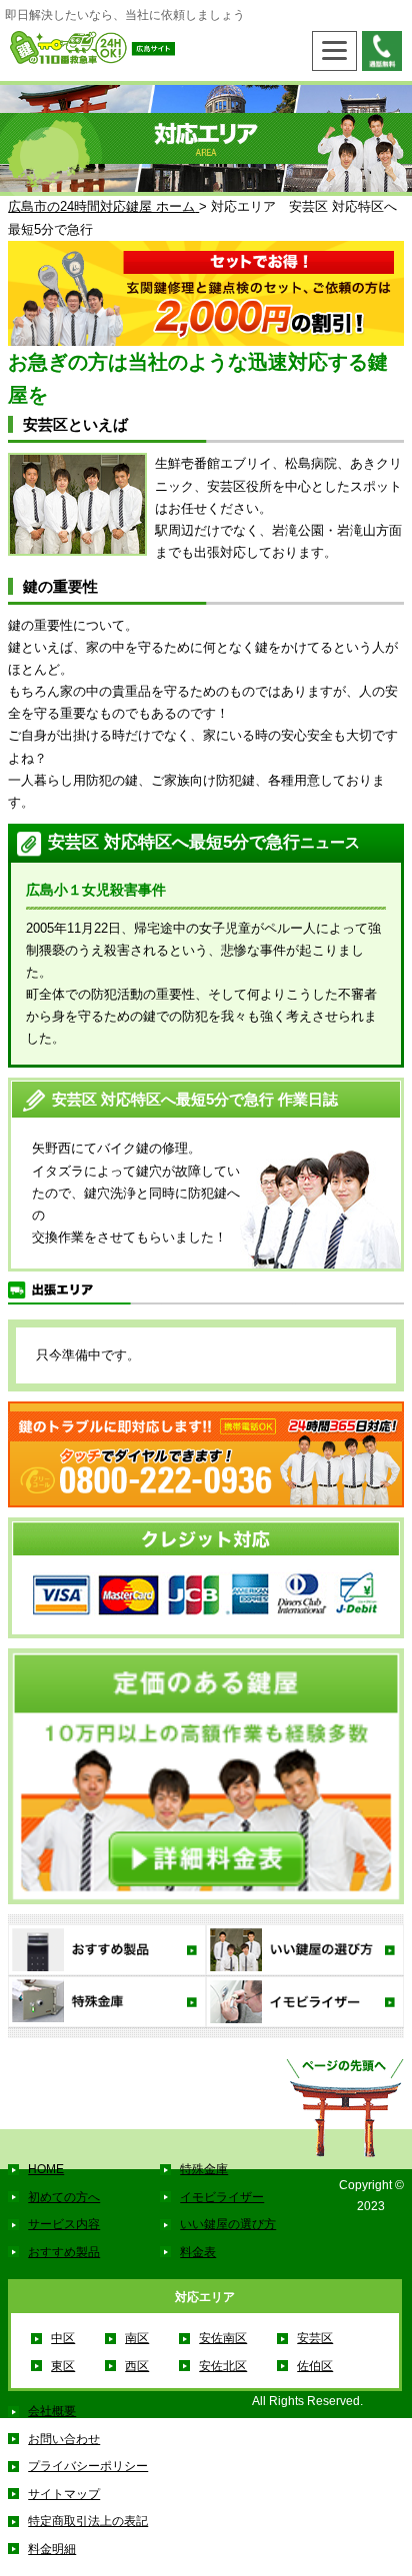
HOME (46, 2169)
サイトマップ (64, 2494)
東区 (63, 2366)
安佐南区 (223, 2338)
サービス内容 (64, 2224)
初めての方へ (64, 2197)
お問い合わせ (64, 2439)
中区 (63, 2338)
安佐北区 (223, 2366)
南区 (137, 2338)
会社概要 (52, 2411)
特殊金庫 (204, 2169)
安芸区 (315, 2338)
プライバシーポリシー (88, 2466)
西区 (137, 2366)
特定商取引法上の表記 (88, 2521)
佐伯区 (315, 2366)
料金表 (198, 2252)
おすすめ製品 (64, 2252)
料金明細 (52, 2549)
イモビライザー (222, 2197)
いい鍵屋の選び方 (228, 2224)
